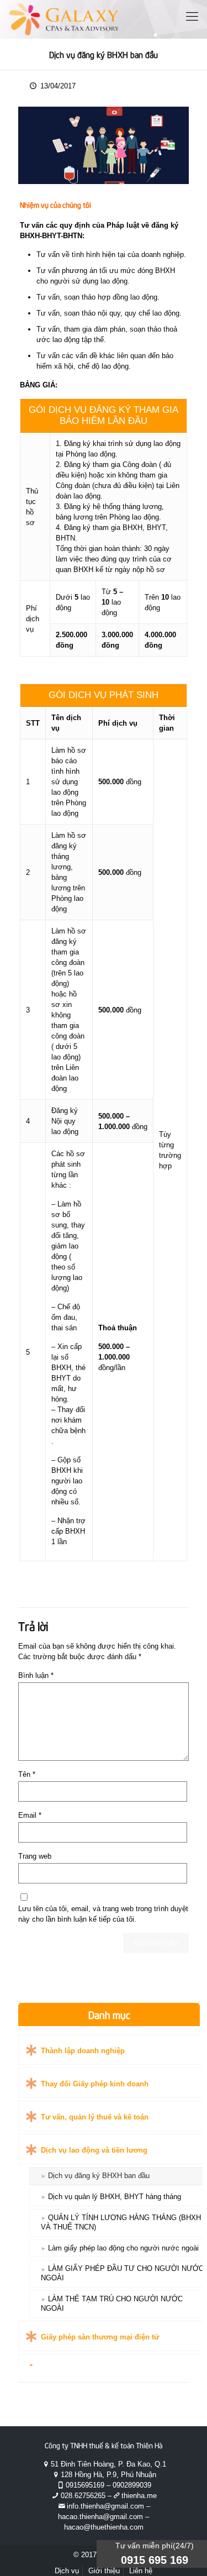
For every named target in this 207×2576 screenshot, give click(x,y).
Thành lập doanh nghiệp (83, 2051)
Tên (27, 1774)
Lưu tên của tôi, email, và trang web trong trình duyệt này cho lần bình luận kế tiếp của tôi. (103, 1914)
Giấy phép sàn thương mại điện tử (100, 2337)
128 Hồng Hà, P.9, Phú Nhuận (108, 2475)
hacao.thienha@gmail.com (100, 2517)
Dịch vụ (67, 2571)
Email (30, 1815)
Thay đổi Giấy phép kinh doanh (95, 2084)
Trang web (35, 1856)
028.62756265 (83, 2496)
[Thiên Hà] (64, 19)
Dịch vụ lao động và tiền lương (94, 2150)
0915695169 (85, 2485)
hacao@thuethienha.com (104, 2527)
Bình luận (36, 1675)
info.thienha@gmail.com (105, 2506)
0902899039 (132, 2485)
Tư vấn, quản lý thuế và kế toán (95, 2117)
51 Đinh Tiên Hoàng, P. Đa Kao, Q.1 (108, 2464)
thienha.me (139, 2496)
